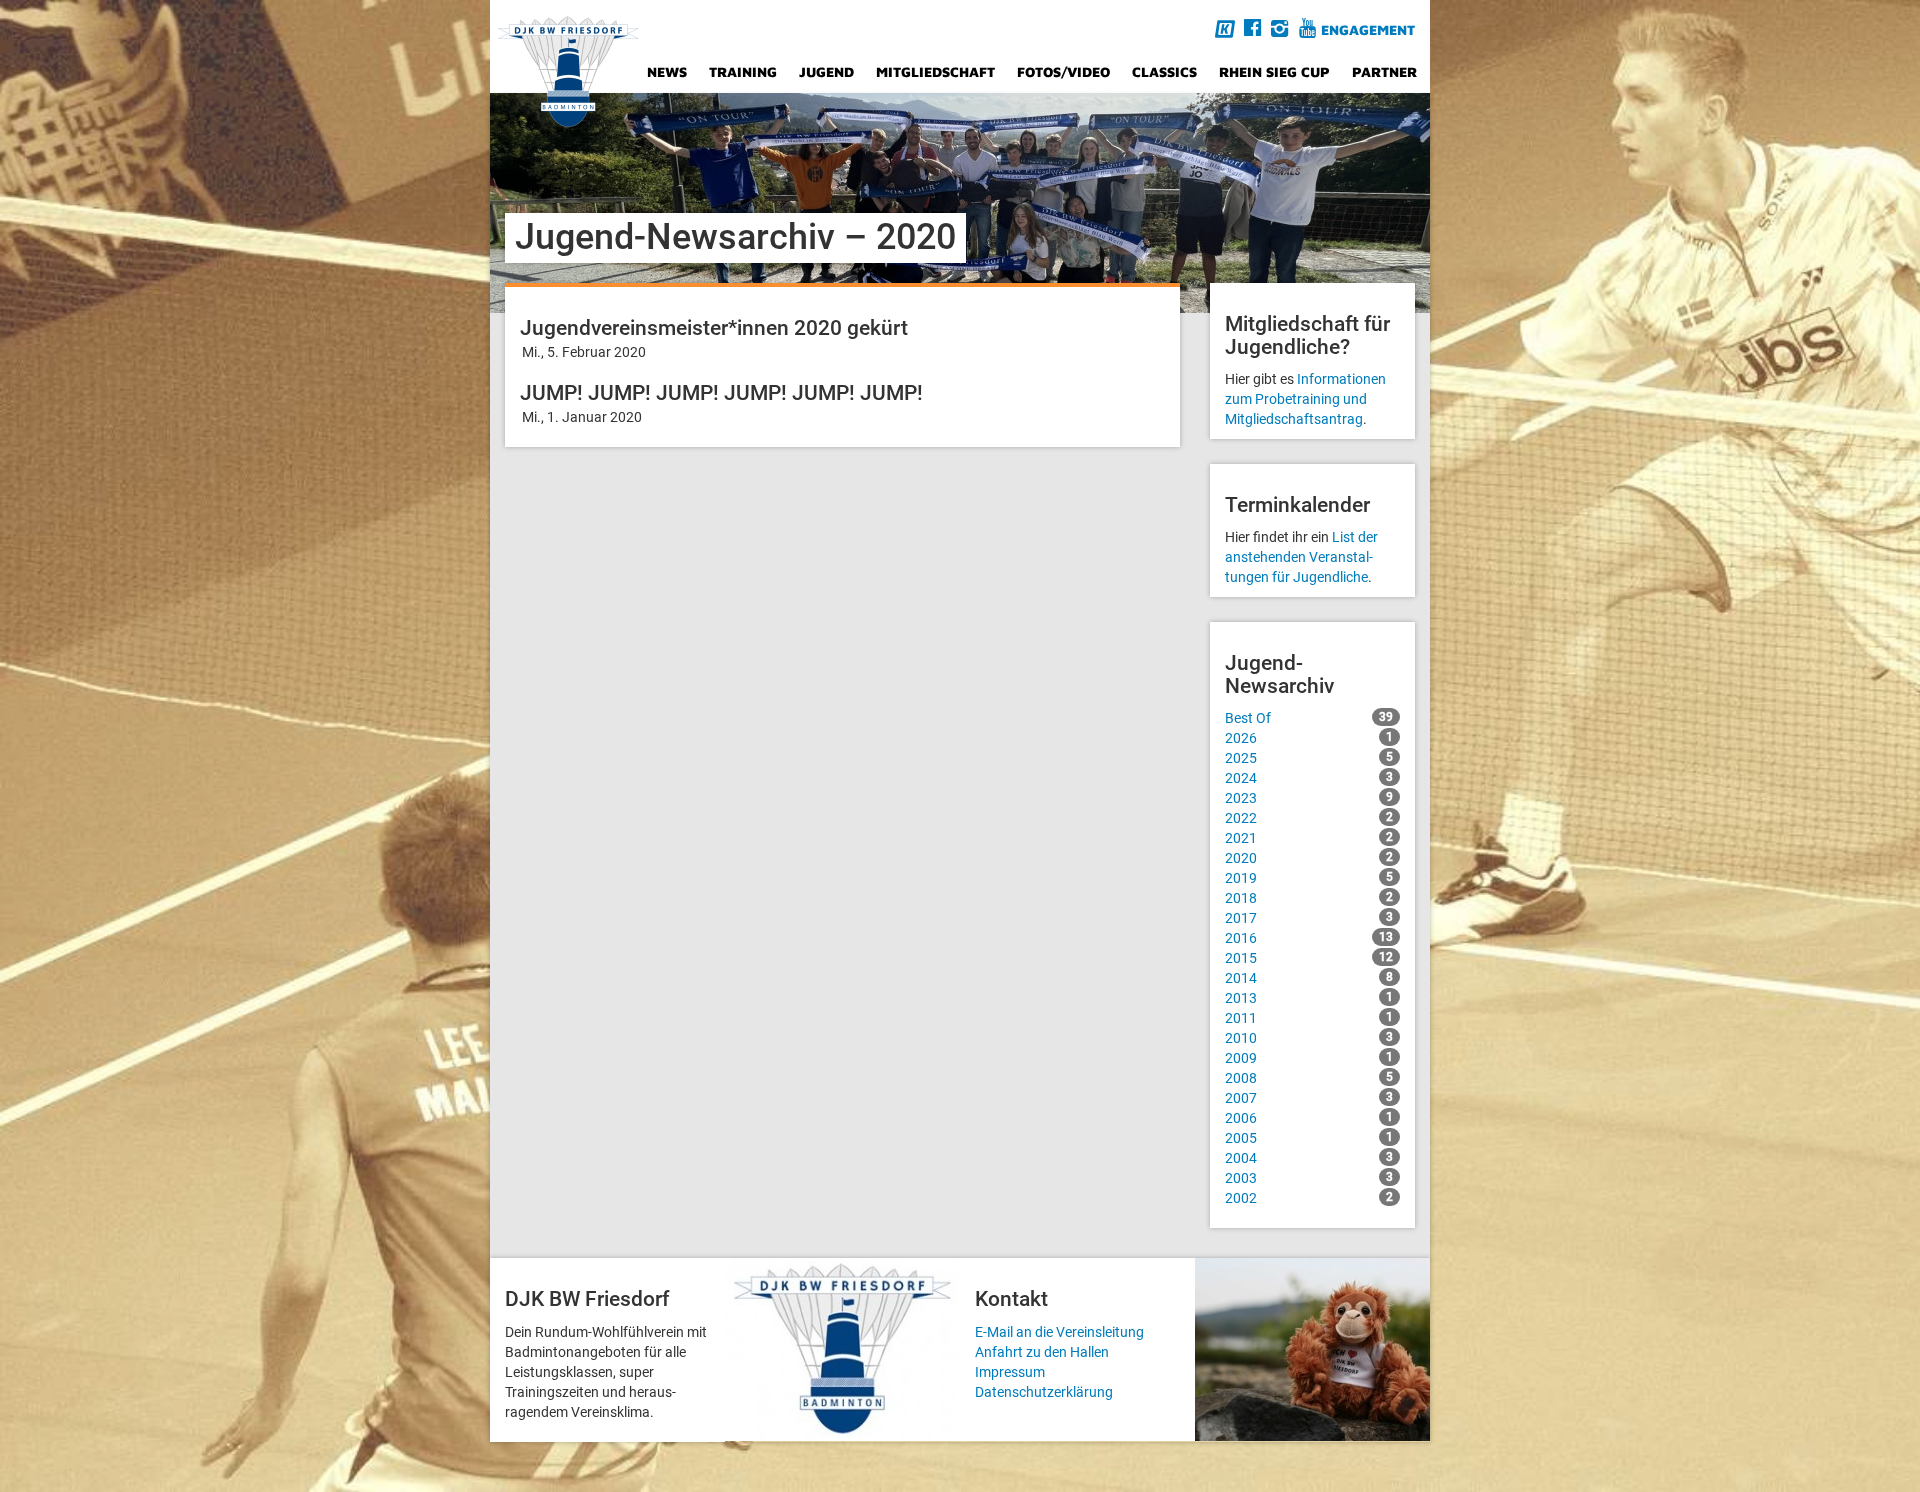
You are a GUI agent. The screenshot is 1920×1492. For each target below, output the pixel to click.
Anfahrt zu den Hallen (1042, 1352)
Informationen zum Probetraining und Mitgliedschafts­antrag (1305, 399)
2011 (1309, 1018)
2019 (1309, 878)
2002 (1309, 1198)
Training (743, 71)
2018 (1309, 898)
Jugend (826, 71)
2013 (1309, 998)
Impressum (1010, 1372)
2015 (1309, 958)
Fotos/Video (1063, 71)
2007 (1309, 1098)
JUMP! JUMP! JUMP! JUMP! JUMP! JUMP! (721, 393)
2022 (1309, 818)
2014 (1309, 978)
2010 (1309, 1038)
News (667, 71)
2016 (1309, 938)
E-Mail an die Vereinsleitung (1059, 1332)
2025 (1309, 758)
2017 (1309, 918)
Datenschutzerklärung (1044, 1392)
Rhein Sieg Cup (1274, 71)
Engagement (1368, 29)
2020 (1309, 858)
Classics (1164, 71)
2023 (1309, 798)
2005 (1309, 1138)
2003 (1309, 1178)
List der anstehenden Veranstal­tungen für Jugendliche (1301, 557)
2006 (1309, 1118)
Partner (1384, 71)
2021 (1309, 838)
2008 (1309, 1078)
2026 (1309, 738)
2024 (1309, 778)
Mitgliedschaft (935, 71)
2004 (1309, 1158)
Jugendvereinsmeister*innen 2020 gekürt (714, 328)
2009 (1309, 1058)
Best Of (1309, 718)
